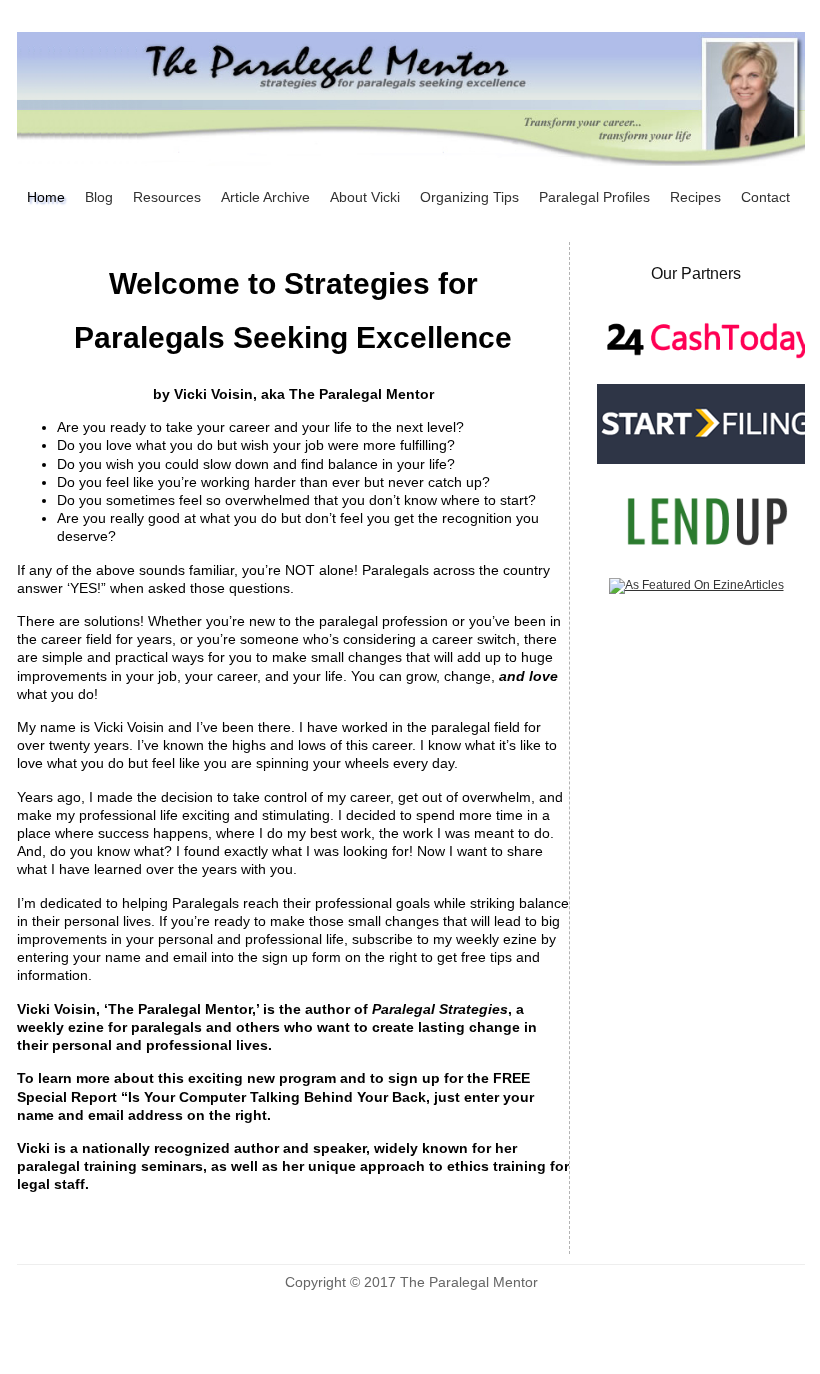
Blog (99, 197)
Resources (167, 197)
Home (46, 197)
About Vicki (365, 197)
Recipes (695, 197)
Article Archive (265, 197)
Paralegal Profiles (594, 197)
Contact (765, 197)
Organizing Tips (469, 197)
